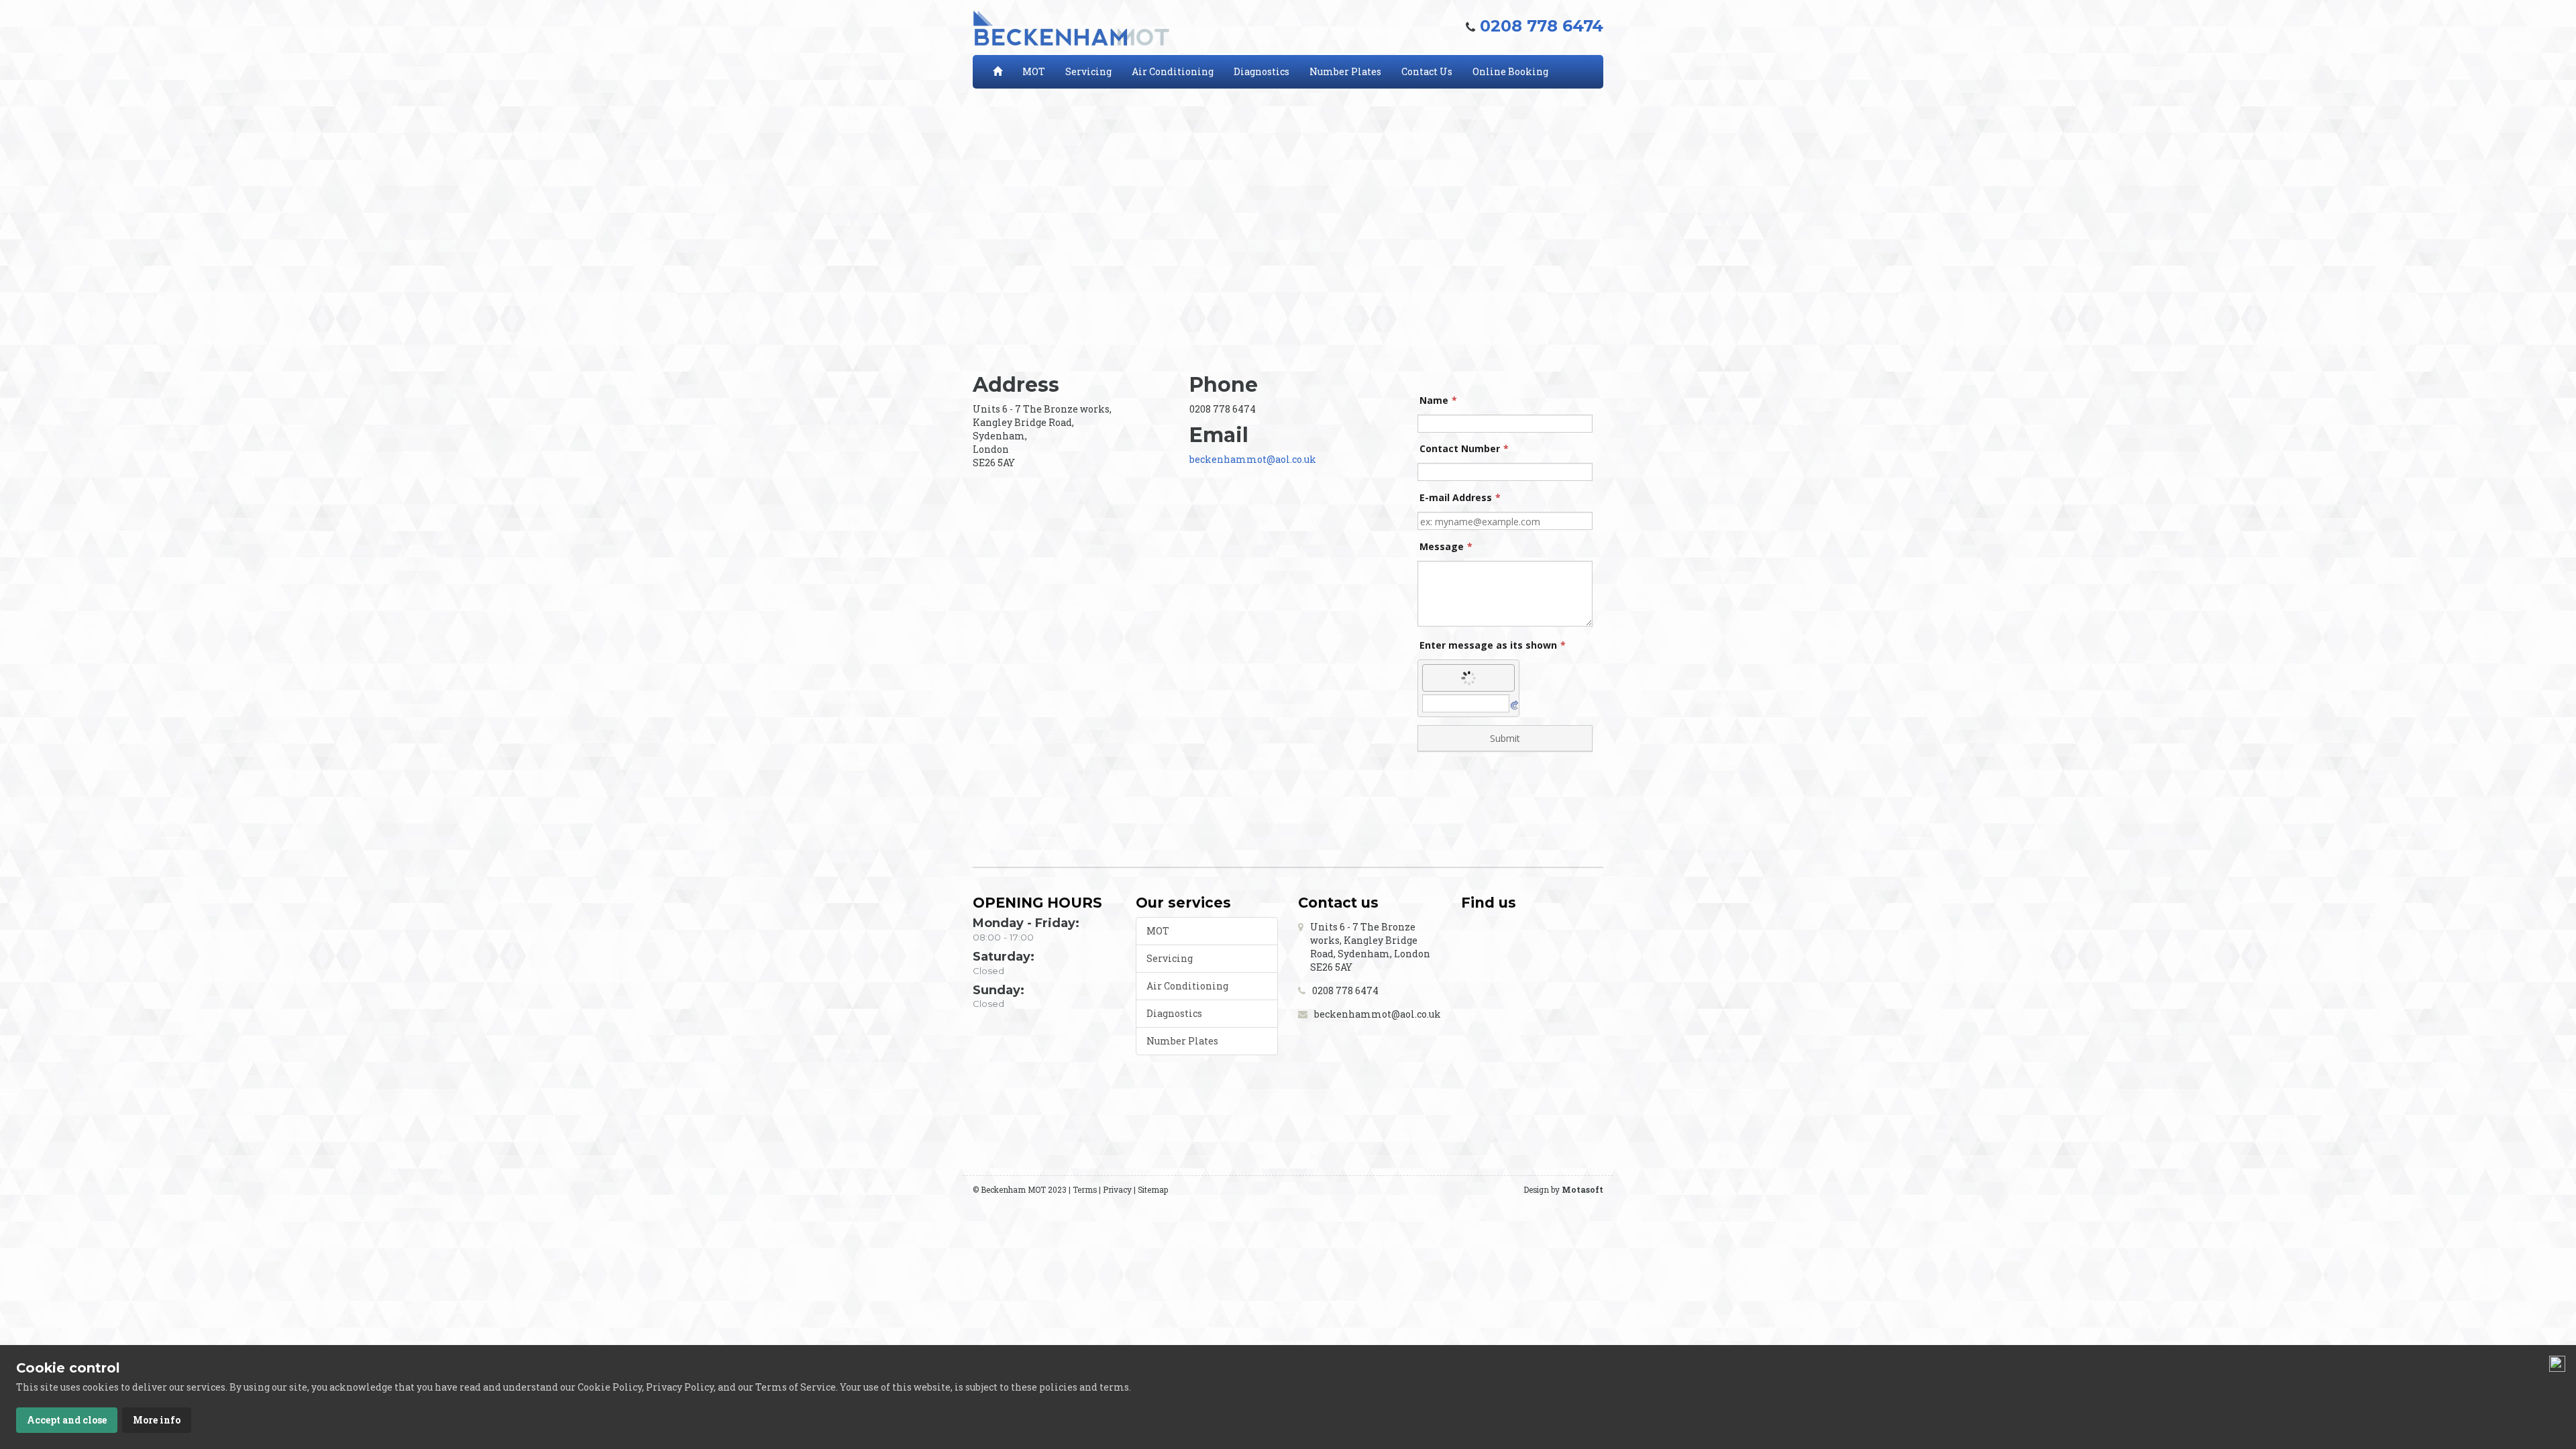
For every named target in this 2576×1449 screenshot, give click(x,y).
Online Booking (1510, 71)
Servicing (1088, 71)
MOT (1034, 71)
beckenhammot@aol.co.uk (1253, 459)
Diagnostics (1262, 71)
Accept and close (67, 1420)
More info (157, 1420)
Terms (1085, 1190)
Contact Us (1427, 71)
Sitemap (1153, 1190)
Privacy (1117, 1190)
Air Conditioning (1173, 71)
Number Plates (1345, 71)
